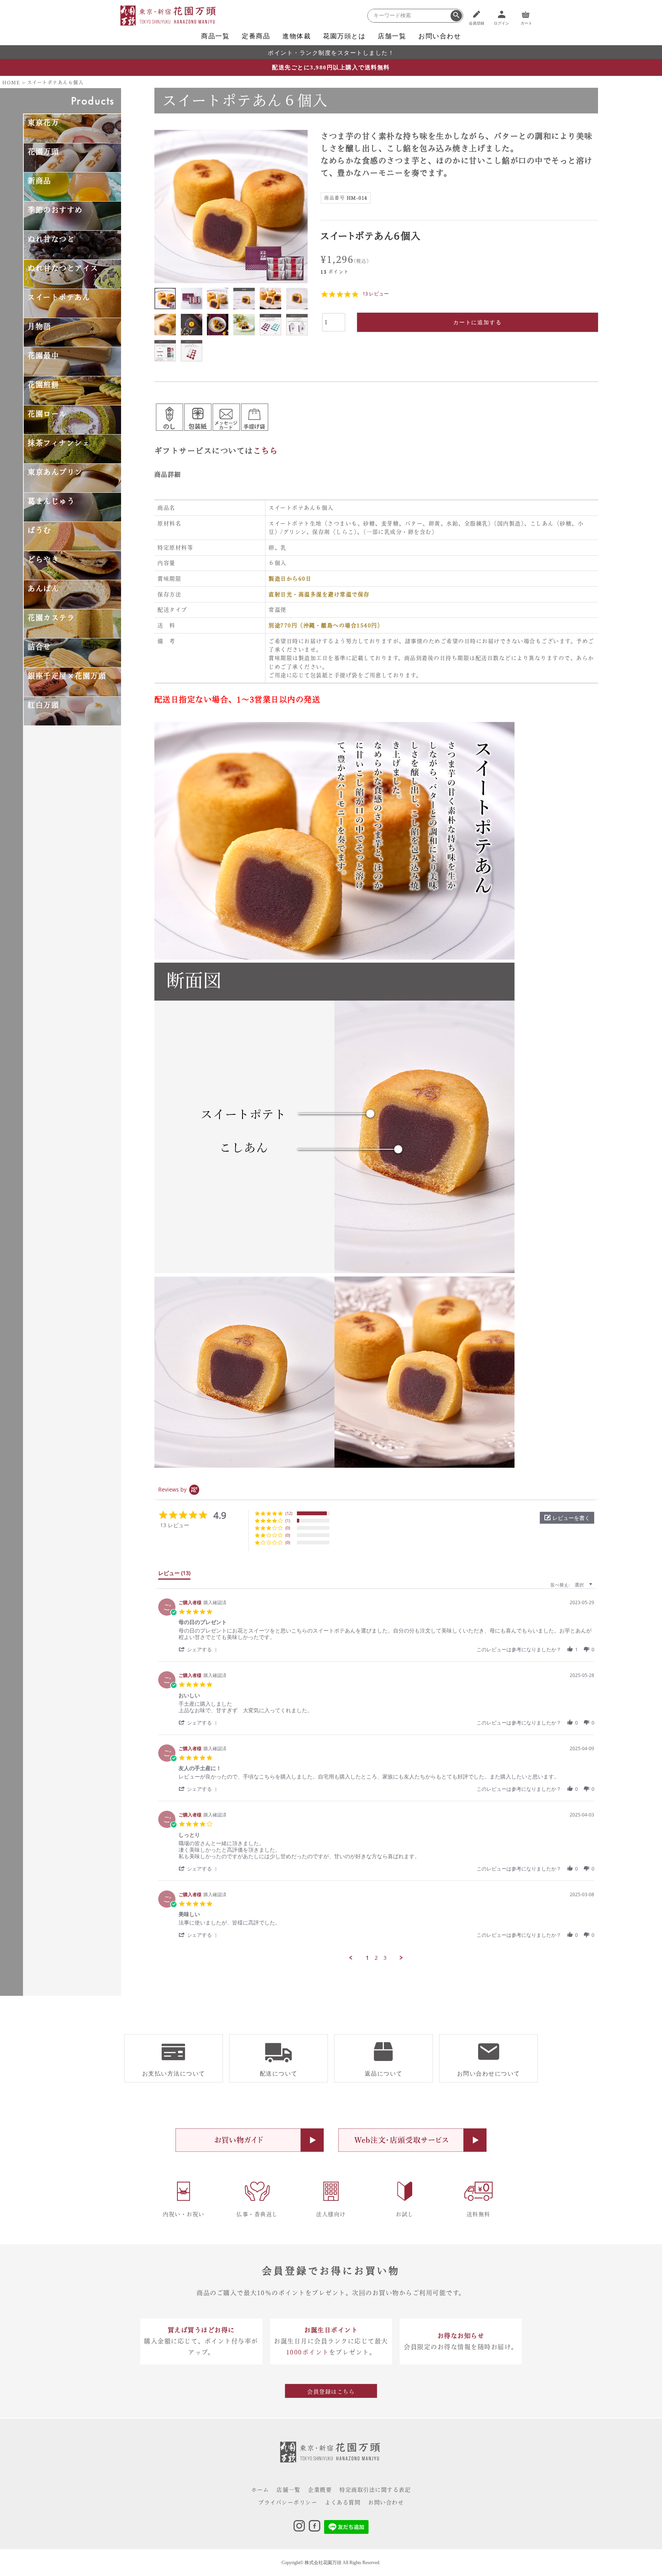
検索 (456, 16)
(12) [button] (289, 1513)
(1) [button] (288, 1520)
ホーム (260, 2490)
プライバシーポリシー (288, 2502)
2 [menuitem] (376, 1958)
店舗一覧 (392, 36)
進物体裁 (297, 36)
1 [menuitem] (367, 1958)
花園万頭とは (344, 36)
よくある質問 (343, 2502)
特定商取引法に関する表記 (375, 2490)
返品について (384, 2074)
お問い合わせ (440, 36)
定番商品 (256, 36)
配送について (279, 2074)
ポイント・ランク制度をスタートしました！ (331, 53)
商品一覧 (215, 36)
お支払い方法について (174, 2074)
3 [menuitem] (385, 1958)
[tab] (174, 1575)
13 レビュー (376, 294)
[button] (567, 1518)
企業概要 (320, 2490)
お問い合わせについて (489, 2074)
